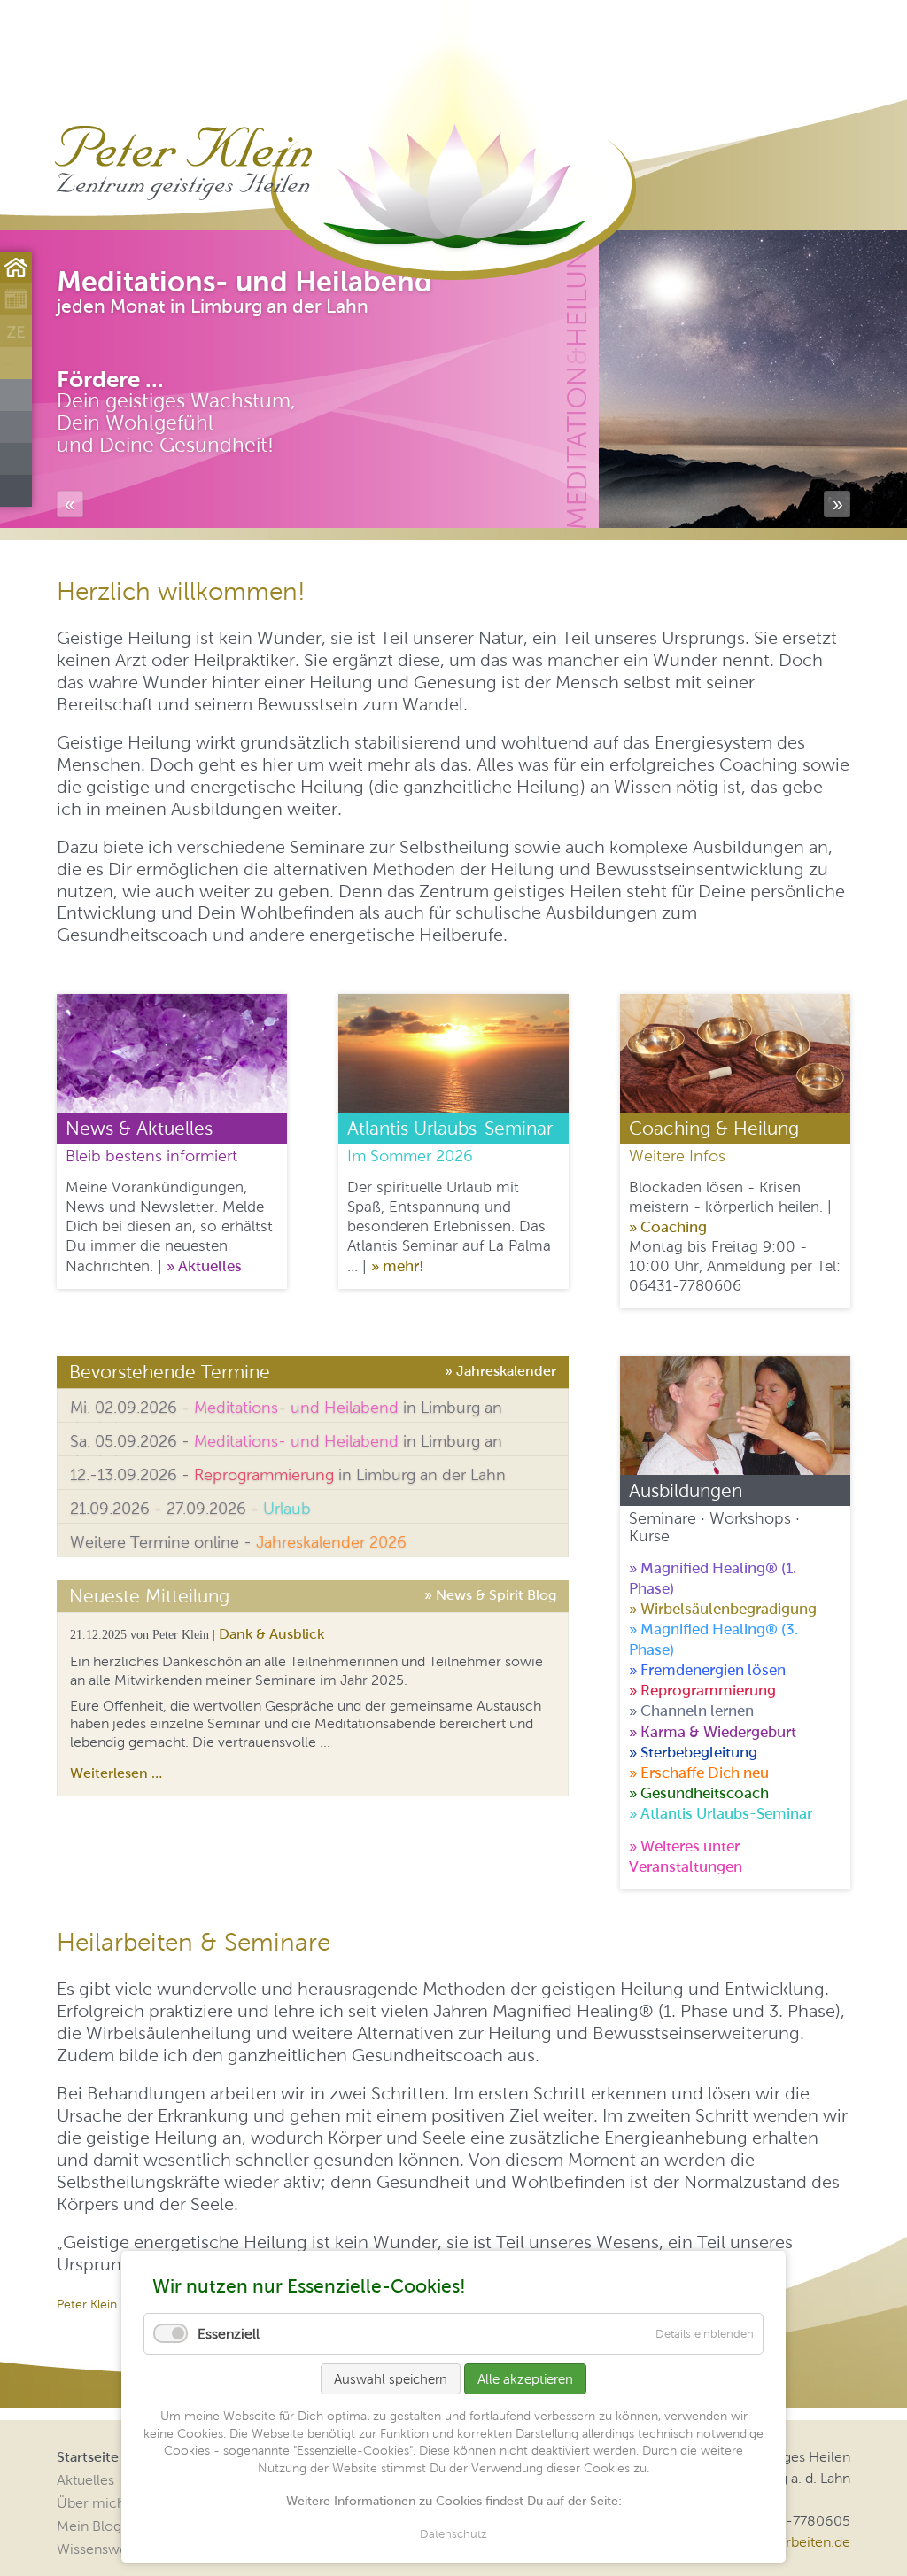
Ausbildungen (686, 1490)
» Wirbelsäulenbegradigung (723, 1609)
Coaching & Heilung (714, 1128)
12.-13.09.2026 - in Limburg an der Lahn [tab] (288, 1474)
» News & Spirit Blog (490, 1593)
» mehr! (397, 1266)
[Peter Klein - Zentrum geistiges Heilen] (182, 163)
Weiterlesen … (116, 1773)
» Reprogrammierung (702, 1690)
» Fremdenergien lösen (707, 1670)
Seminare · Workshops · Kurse (714, 1527)
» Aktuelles (204, 1266)
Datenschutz (453, 2534)
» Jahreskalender (500, 1369)
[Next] (837, 504)
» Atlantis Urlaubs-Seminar (721, 1813)
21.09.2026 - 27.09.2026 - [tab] (190, 1508)
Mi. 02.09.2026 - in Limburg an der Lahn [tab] (286, 1410)
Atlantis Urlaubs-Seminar (450, 1128)
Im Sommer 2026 (410, 1156)
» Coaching (668, 1227)
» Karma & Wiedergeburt (713, 1732)
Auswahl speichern (391, 2379)
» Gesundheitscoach (699, 1793)
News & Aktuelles (139, 1128)
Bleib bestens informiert (151, 1156)
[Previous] (70, 504)
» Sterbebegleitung (693, 1752)
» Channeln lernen (691, 1711)
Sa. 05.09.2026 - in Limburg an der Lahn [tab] (286, 1444)
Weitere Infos (677, 1156)
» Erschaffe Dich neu (699, 1773)
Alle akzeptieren (525, 2379)
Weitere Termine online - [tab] (238, 1542)
